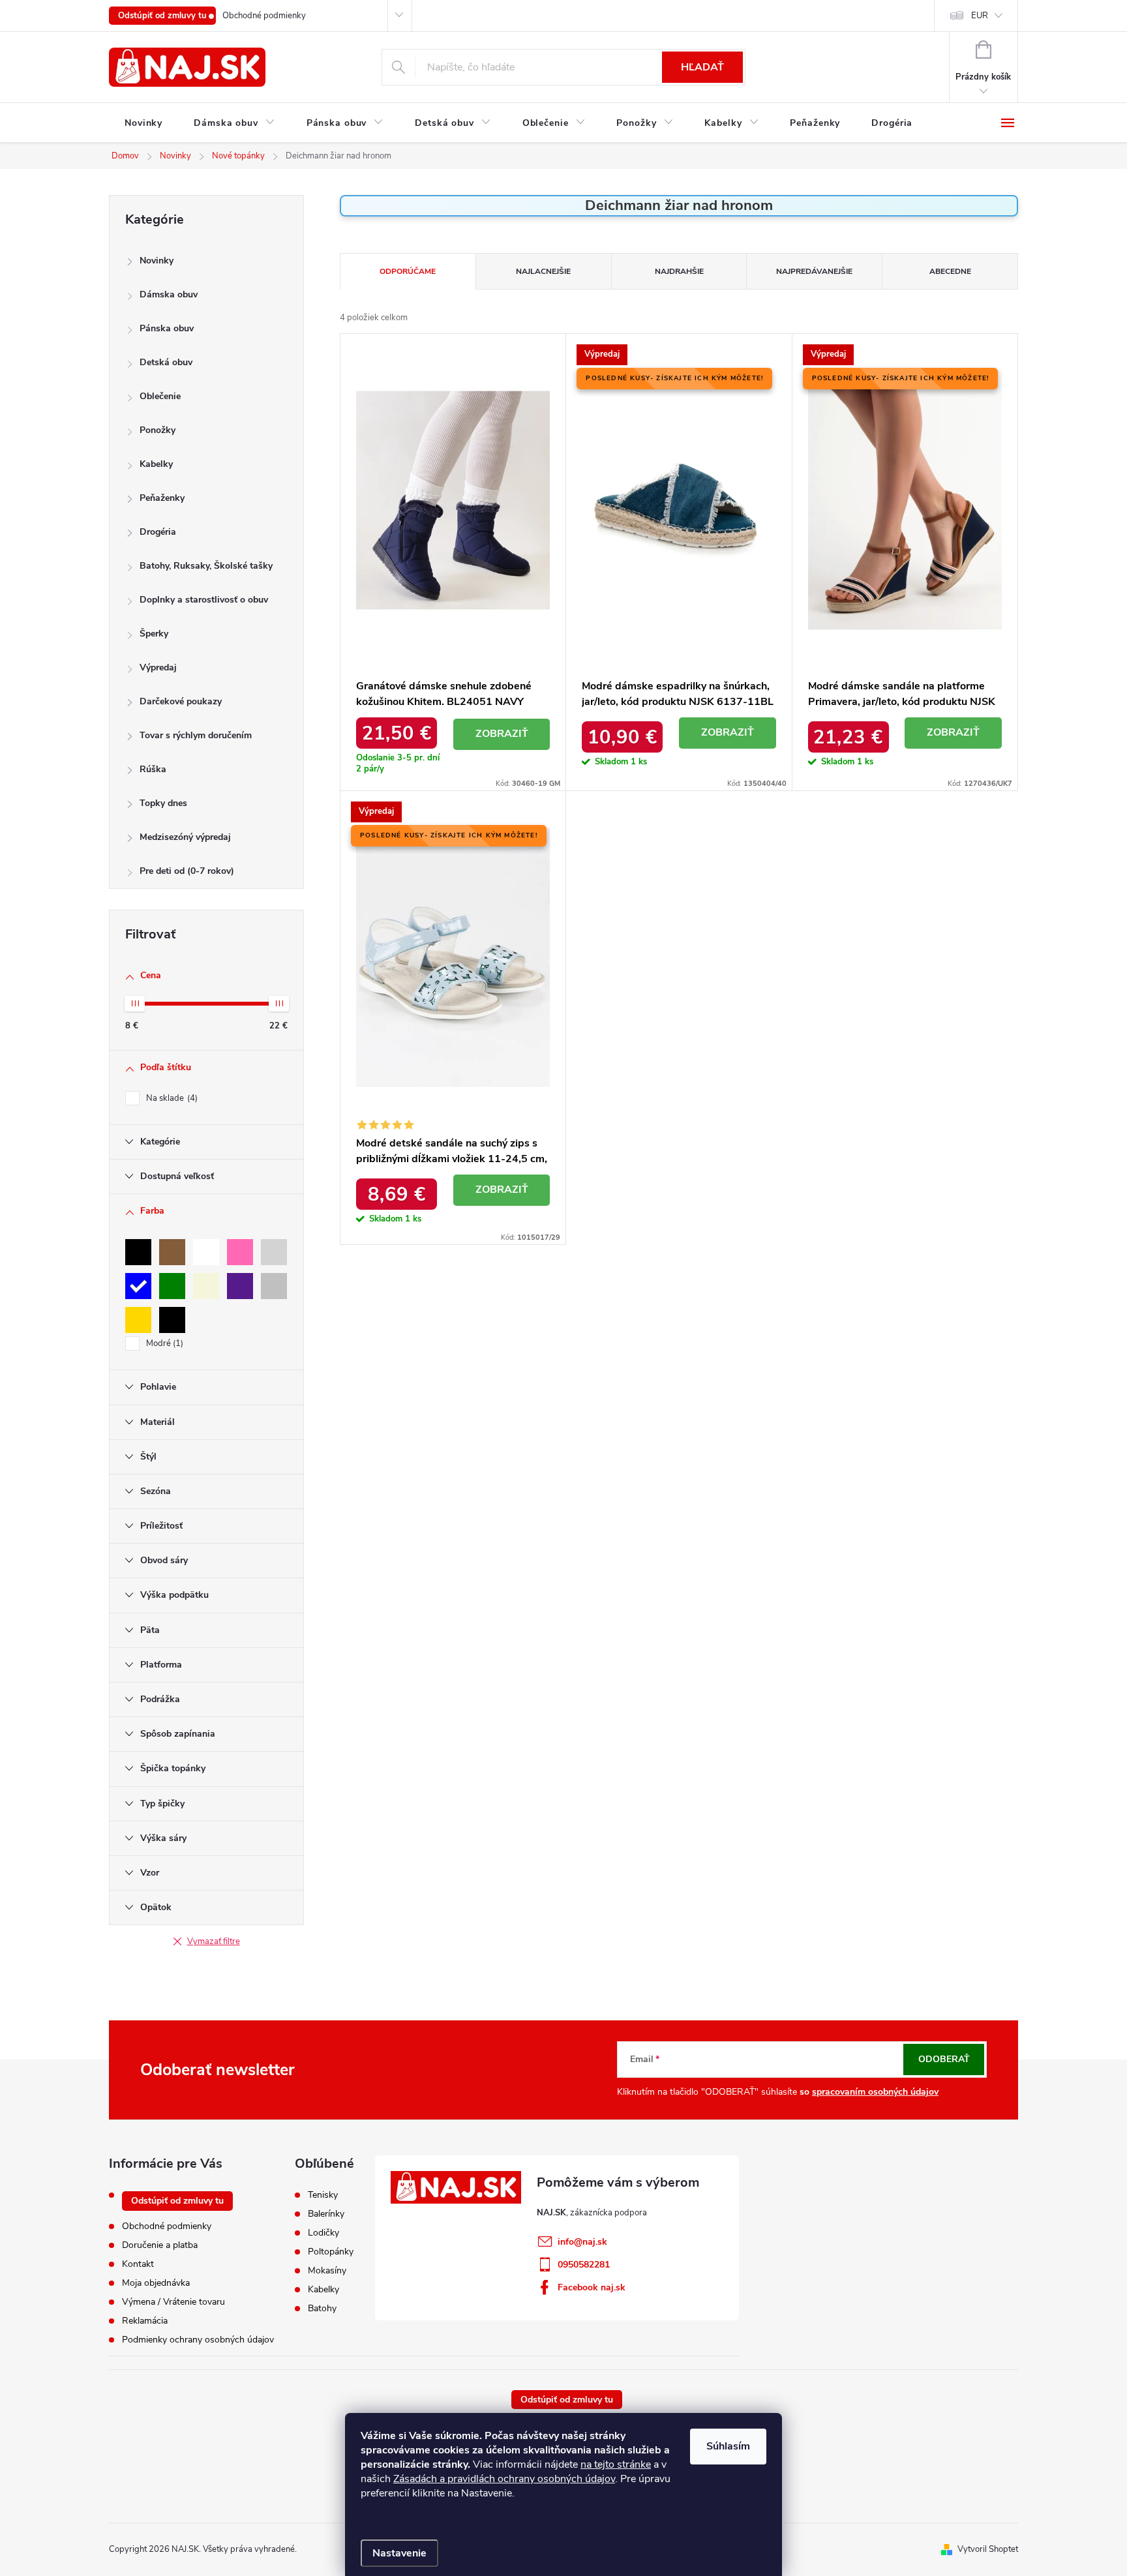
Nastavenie (399, 2553)
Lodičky (323, 2233)
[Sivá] (274, 1252)
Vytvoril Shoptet (988, 2549)
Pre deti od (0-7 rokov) (187, 871)
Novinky (157, 261)
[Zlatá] (138, 1320)
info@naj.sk (582, 2242)
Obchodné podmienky (264, 16)
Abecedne (950, 271)
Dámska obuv (169, 294)
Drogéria (158, 532)
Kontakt (138, 2264)
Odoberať (944, 2059)
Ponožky (158, 430)
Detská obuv (166, 362)
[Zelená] (172, 1286)
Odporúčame (408, 271)
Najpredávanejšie (814, 271)
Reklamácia (145, 2321)
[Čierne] (172, 1320)
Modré (163, 1343)
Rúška (153, 769)
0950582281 (584, 2265)
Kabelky (156, 464)
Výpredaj (158, 667)
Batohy (322, 2309)
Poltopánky (331, 2252)
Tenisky (323, 2195)
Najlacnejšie (543, 271)
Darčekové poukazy (181, 701)
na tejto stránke (616, 2464)
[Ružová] (240, 1252)
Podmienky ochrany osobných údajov (198, 2340)
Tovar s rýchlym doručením (196, 735)
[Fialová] (240, 1286)
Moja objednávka (156, 2283)
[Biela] (206, 1252)
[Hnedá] (172, 1252)
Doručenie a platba (160, 2245)
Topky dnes (163, 803)
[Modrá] (138, 1286)
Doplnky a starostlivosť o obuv (204, 600)
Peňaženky (162, 498)
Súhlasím (728, 2446)
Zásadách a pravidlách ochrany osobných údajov (504, 2479)
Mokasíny (327, 2271)
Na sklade (171, 1098)
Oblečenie (160, 396)
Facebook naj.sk (592, 2287)
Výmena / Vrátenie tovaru (173, 2302)
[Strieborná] (274, 1286)
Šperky (154, 634)
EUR (980, 16)
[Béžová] (206, 1286)
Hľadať (702, 67)
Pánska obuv (167, 328)
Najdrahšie (679, 271)
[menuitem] (143, 123)
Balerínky (326, 2214)
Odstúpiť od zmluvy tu (162, 16)
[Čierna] (138, 1252)
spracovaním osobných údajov (875, 2092)
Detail (502, 734)
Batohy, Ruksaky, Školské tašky (206, 566)
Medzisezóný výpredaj (185, 837)
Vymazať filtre (214, 1941)
